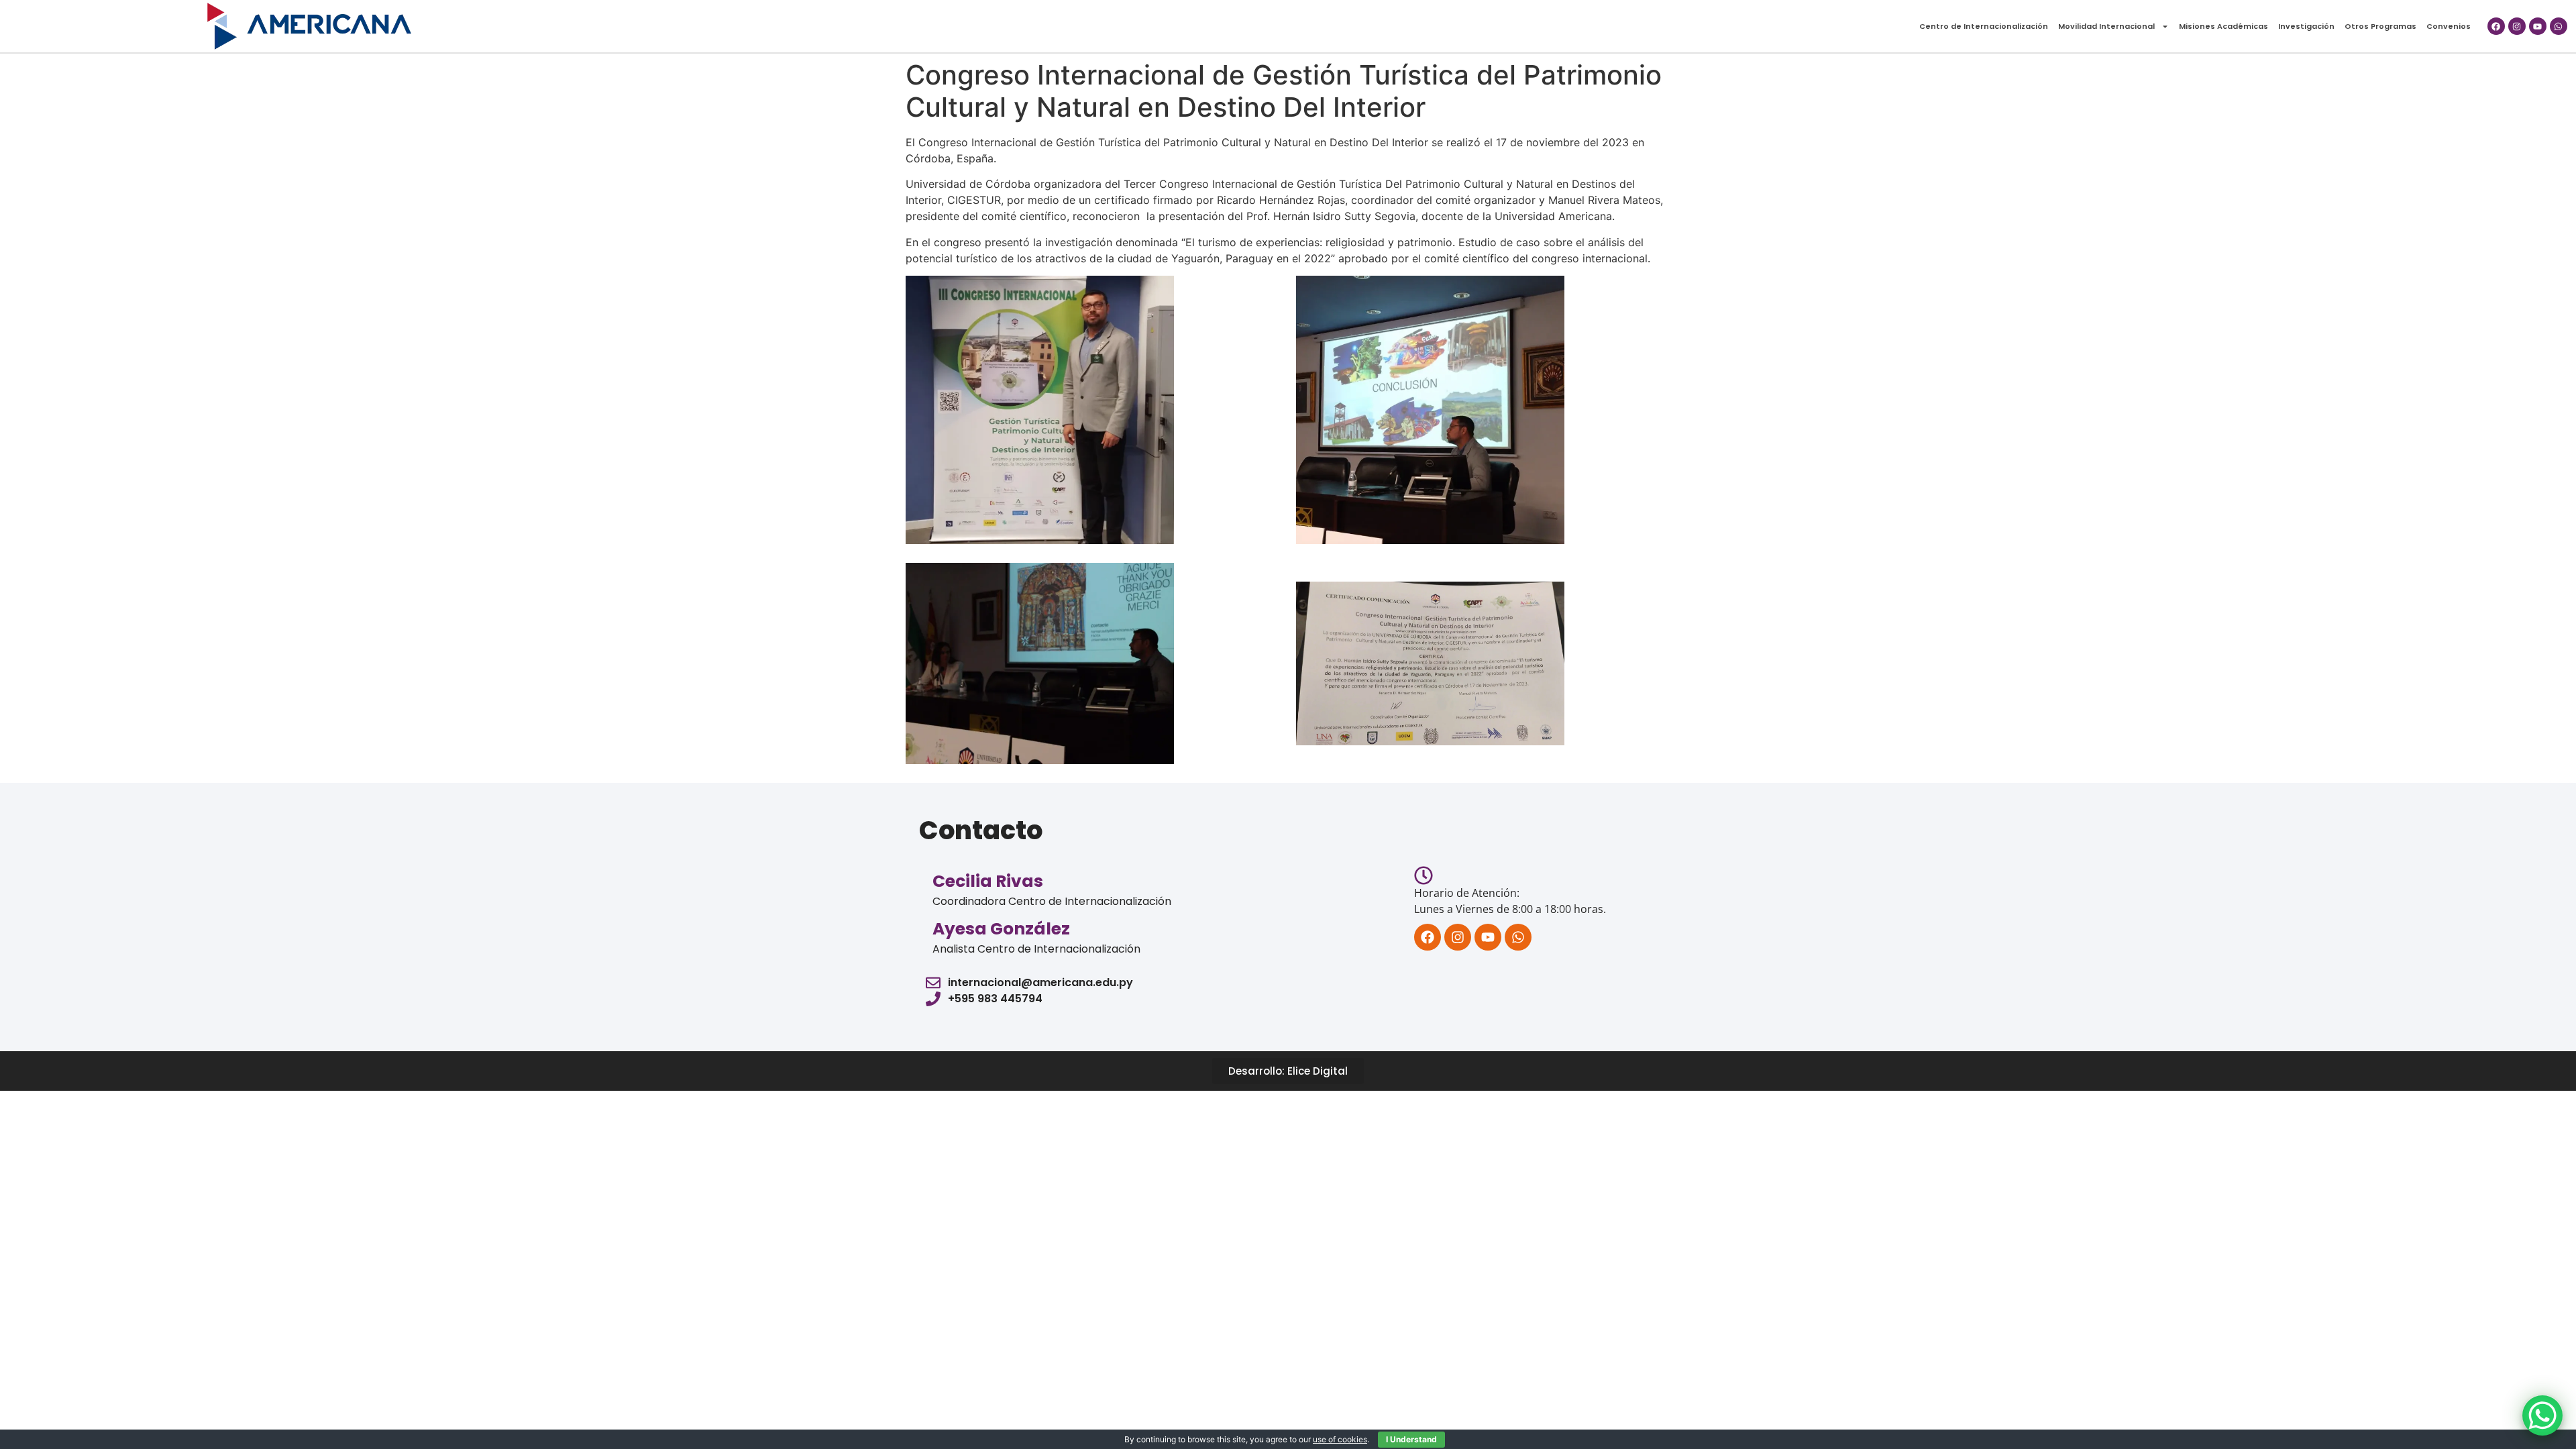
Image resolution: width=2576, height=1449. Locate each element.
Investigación (2306, 26)
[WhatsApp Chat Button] (2542, 1415)
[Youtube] (2538, 26)
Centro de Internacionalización (1984, 26)
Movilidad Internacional (2106, 26)
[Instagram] (2517, 26)
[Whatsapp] (2559, 26)
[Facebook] (2496, 26)
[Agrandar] (1157, 293)
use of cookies (1340, 1439)
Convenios (2449, 26)
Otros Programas (2380, 26)
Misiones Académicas (2223, 26)
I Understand (1411, 1439)
